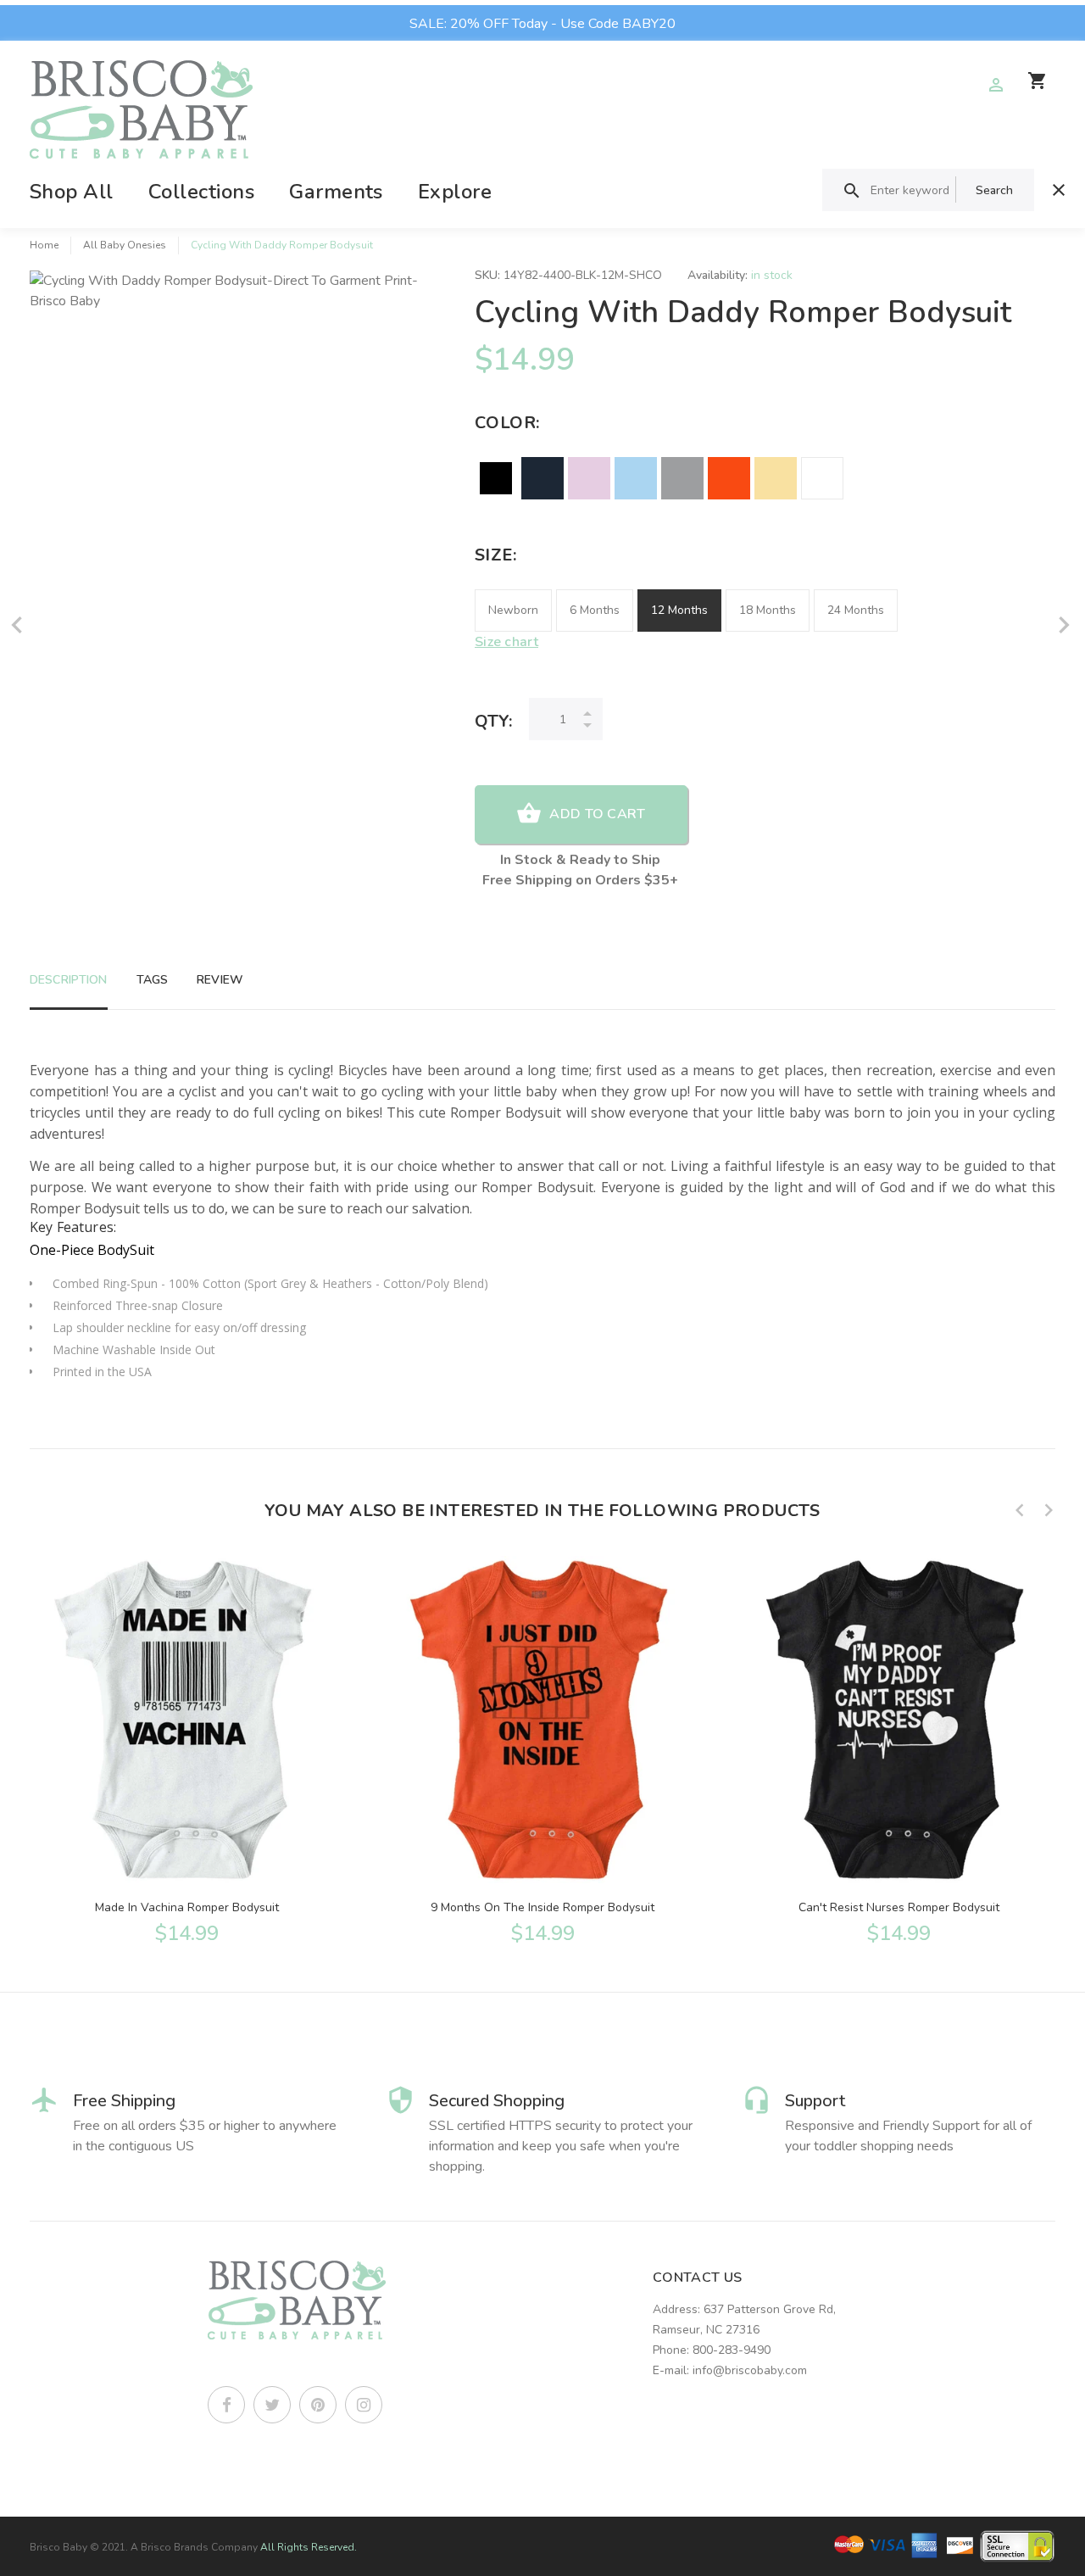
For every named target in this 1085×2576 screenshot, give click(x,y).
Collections (201, 192)
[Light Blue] (636, 478)
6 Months (595, 610)
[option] (186, 1748)
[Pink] (589, 478)
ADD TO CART (597, 814)
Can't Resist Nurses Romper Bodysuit (899, 1907)
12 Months (679, 610)
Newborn (513, 610)
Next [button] (1049, 1510)
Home (44, 245)
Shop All (72, 192)
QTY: (493, 721)
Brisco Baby (58, 2547)
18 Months (768, 610)
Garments (336, 192)
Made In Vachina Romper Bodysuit (187, 1907)
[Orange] (729, 478)
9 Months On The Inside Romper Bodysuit (542, 1907)
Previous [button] (1020, 1510)
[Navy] (542, 478)
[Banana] (776, 478)
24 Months (856, 610)
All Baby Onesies (125, 245)
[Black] (496, 478)
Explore (455, 192)
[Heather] (682, 478)
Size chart (506, 642)
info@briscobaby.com (750, 2370)
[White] (822, 478)
